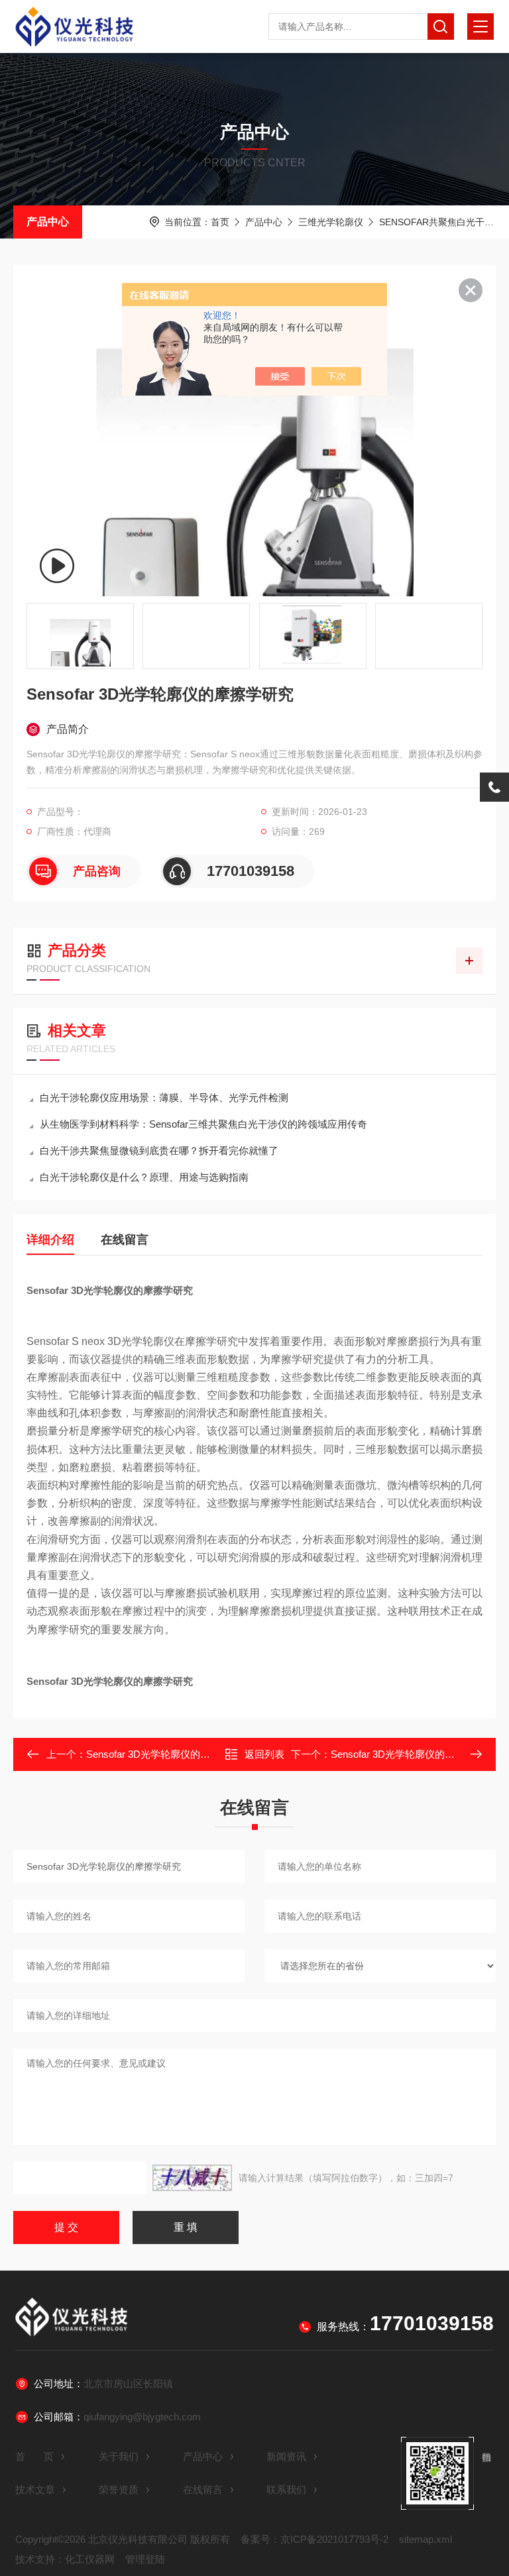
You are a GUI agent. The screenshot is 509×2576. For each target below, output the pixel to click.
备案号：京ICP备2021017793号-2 (314, 2539)
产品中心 (48, 222)
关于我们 (119, 2456)
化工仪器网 (90, 2559)
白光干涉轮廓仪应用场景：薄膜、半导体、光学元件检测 (164, 1098)
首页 (220, 222)
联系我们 (286, 2490)
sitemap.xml (425, 2539)
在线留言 (125, 1240)
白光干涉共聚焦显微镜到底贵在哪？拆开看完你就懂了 (159, 1151)
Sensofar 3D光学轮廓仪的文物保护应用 (173, 1754)
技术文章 (35, 2490)
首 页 (34, 2456)
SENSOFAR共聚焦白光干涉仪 (441, 222)
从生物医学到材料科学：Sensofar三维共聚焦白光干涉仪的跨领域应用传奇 (203, 1124)
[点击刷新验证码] (192, 2178)
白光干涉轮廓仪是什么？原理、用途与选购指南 (144, 1177)
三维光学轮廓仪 (331, 222)
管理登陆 (145, 2559)
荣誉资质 (119, 2490)
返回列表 (264, 1754)
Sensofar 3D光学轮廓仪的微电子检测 (413, 1754)
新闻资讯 (286, 2456)
